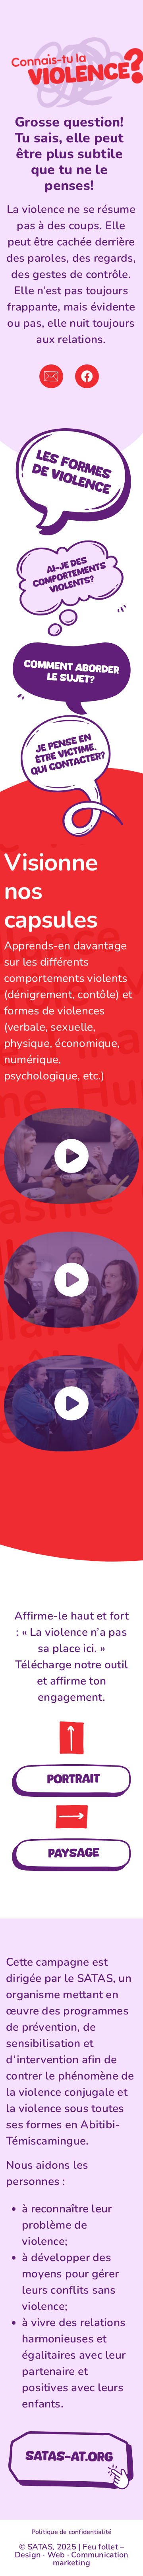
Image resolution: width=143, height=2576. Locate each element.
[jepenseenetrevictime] (71, 709)
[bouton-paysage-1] (71, 1842)
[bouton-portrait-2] (71, 1767)
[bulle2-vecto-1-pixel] (71, 539)
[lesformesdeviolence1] (71, 431)
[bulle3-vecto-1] (71, 644)
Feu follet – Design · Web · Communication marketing (72, 2555)
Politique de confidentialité (72, 2532)
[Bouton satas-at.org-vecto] (71, 2434)
